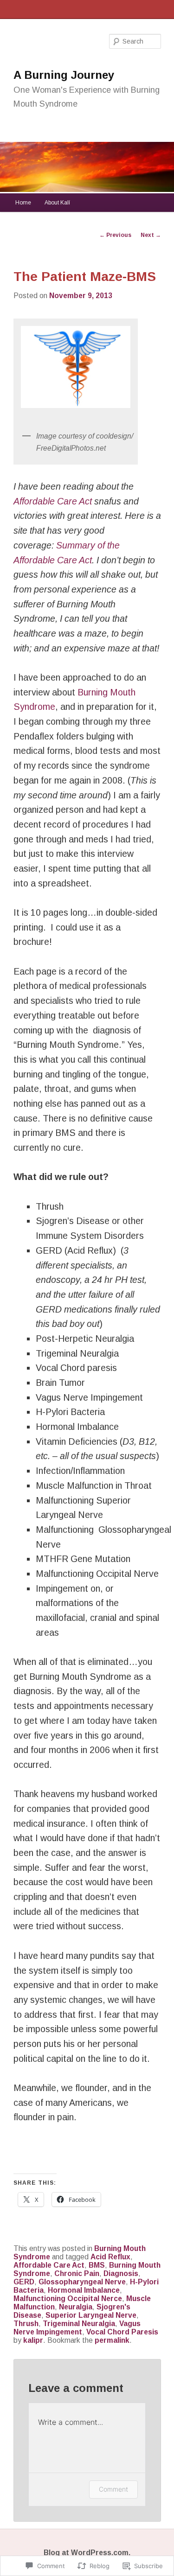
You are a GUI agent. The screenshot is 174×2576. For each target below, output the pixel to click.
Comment (113, 2489)
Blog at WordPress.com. (87, 2553)
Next (151, 235)
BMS (97, 2265)
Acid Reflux (110, 2257)
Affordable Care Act (53, 501)
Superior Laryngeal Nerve (91, 2315)
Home (23, 203)
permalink (112, 2340)
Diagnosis (121, 2273)
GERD (24, 2282)
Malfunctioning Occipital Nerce (68, 2299)
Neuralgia (76, 2307)
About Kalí (57, 203)
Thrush (26, 2324)
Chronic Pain (77, 2273)
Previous (115, 235)
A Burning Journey (64, 75)
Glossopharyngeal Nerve (82, 2282)
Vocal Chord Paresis (122, 2332)
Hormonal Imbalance (84, 2290)
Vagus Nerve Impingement (77, 2328)
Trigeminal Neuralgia (79, 2324)
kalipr (33, 2340)
